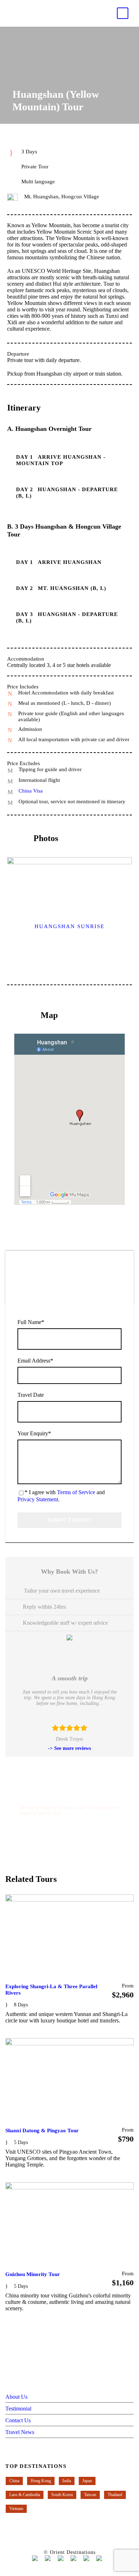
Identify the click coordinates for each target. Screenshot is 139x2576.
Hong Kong (41, 2481)
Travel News (20, 2432)
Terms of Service (76, 1492)
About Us (16, 2397)
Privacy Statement (38, 1499)
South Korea (62, 2495)
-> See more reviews (69, 1748)
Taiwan (90, 2495)
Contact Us (18, 2420)
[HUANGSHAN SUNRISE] (69, 898)
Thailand (115, 2495)
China (14, 2481)
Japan (87, 2481)
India (67, 2481)
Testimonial (18, 2409)
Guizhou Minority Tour (33, 2274)
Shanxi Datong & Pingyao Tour (42, 2130)
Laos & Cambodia (25, 2495)
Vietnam (16, 2509)
